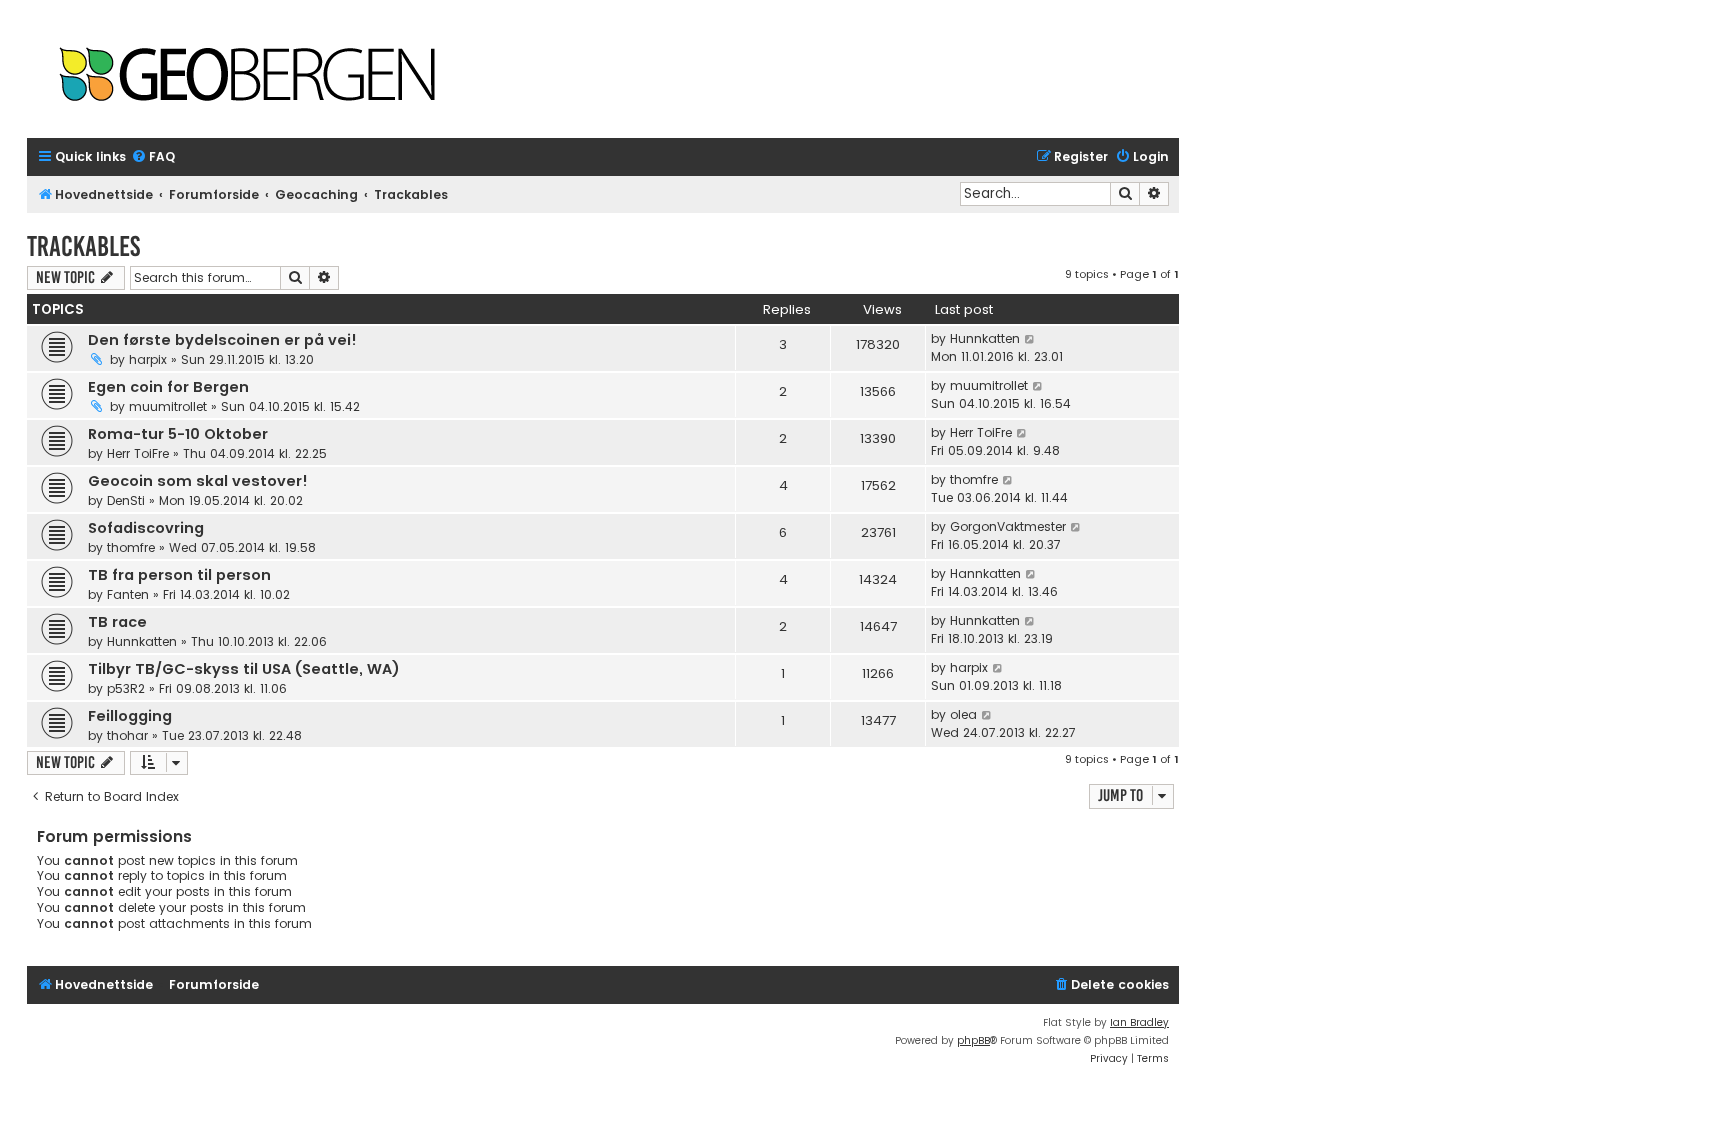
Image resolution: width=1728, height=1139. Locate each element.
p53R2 (126, 688)
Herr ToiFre (138, 453)
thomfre (974, 479)
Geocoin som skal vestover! (198, 481)
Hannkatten (985, 573)
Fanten (128, 594)
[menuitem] (153, 157)
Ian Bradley (1139, 1022)
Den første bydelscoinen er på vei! (222, 340)
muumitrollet (168, 406)
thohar (127, 735)
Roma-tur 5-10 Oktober (178, 434)
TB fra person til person (179, 575)
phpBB (973, 1040)
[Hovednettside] (247, 76)
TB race (117, 622)
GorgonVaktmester (1008, 526)
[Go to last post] (1030, 339)
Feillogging (130, 716)
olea (963, 714)
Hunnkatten (985, 338)
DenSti (126, 500)
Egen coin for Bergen (168, 387)
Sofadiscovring (146, 528)
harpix (148, 359)
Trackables (83, 246)
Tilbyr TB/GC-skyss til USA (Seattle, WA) (244, 669)
